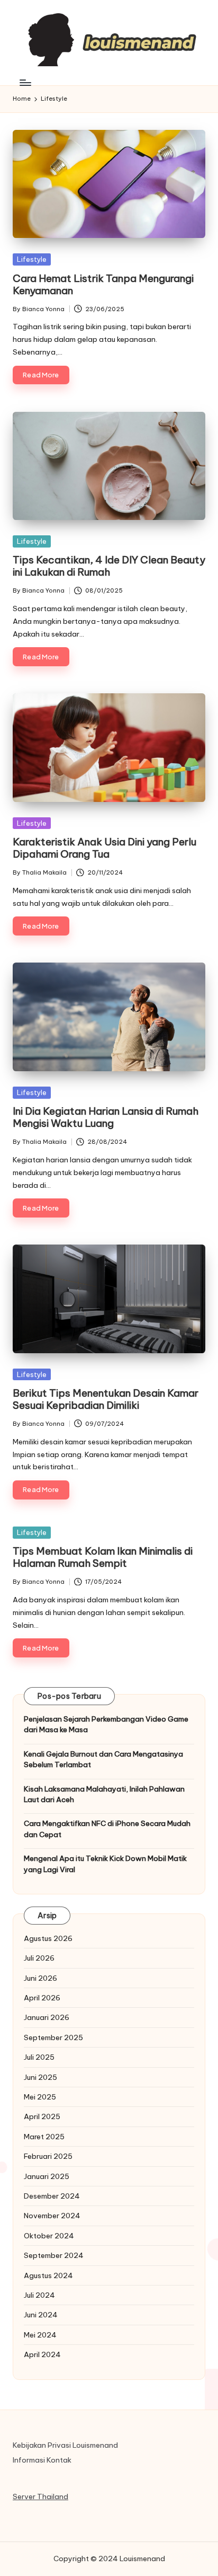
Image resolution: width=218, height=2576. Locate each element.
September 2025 (53, 2037)
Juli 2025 (39, 2057)
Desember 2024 (52, 2196)
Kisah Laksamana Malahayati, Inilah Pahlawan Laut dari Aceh (104, 1794)
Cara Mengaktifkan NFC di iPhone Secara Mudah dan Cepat (107, 1829)
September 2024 (54, 2255)
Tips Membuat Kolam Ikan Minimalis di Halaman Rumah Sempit (103, 1557)
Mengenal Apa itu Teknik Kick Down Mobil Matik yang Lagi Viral (105, 1864)
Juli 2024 (39, 2295)
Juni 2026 (40, 1978)
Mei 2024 (40, 2335)
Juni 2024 (41, 2315)
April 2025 (42, 2116)
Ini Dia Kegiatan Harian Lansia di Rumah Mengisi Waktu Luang (106, 1117)
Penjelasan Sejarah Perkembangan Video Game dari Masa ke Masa (106, 1724)
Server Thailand (40, 2496)
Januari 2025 (47, 2176)
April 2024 (42, 2354)
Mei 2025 (40, 2097)
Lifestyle (32, 259)
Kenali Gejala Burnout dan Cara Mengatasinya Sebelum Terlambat (103, 1759)
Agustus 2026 (48, 1938)
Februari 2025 (48, 2156)
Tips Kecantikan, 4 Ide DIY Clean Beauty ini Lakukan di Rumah (109, 566)
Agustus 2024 (48, 2275)
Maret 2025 (44, 2137)
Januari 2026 (47, 2017)
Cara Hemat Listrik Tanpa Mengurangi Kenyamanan (103, 284)
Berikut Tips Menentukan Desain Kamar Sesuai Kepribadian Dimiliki (106, 1399)
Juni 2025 (40, 2077)
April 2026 (42, 1998)
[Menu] (25, 82)
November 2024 (52, 2216)
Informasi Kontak (42, 2460)
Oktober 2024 (49, 2236)
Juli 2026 (39, 1958)
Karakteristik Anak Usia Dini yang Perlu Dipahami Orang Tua (105, 848)
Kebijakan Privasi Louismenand (65, 2445)
